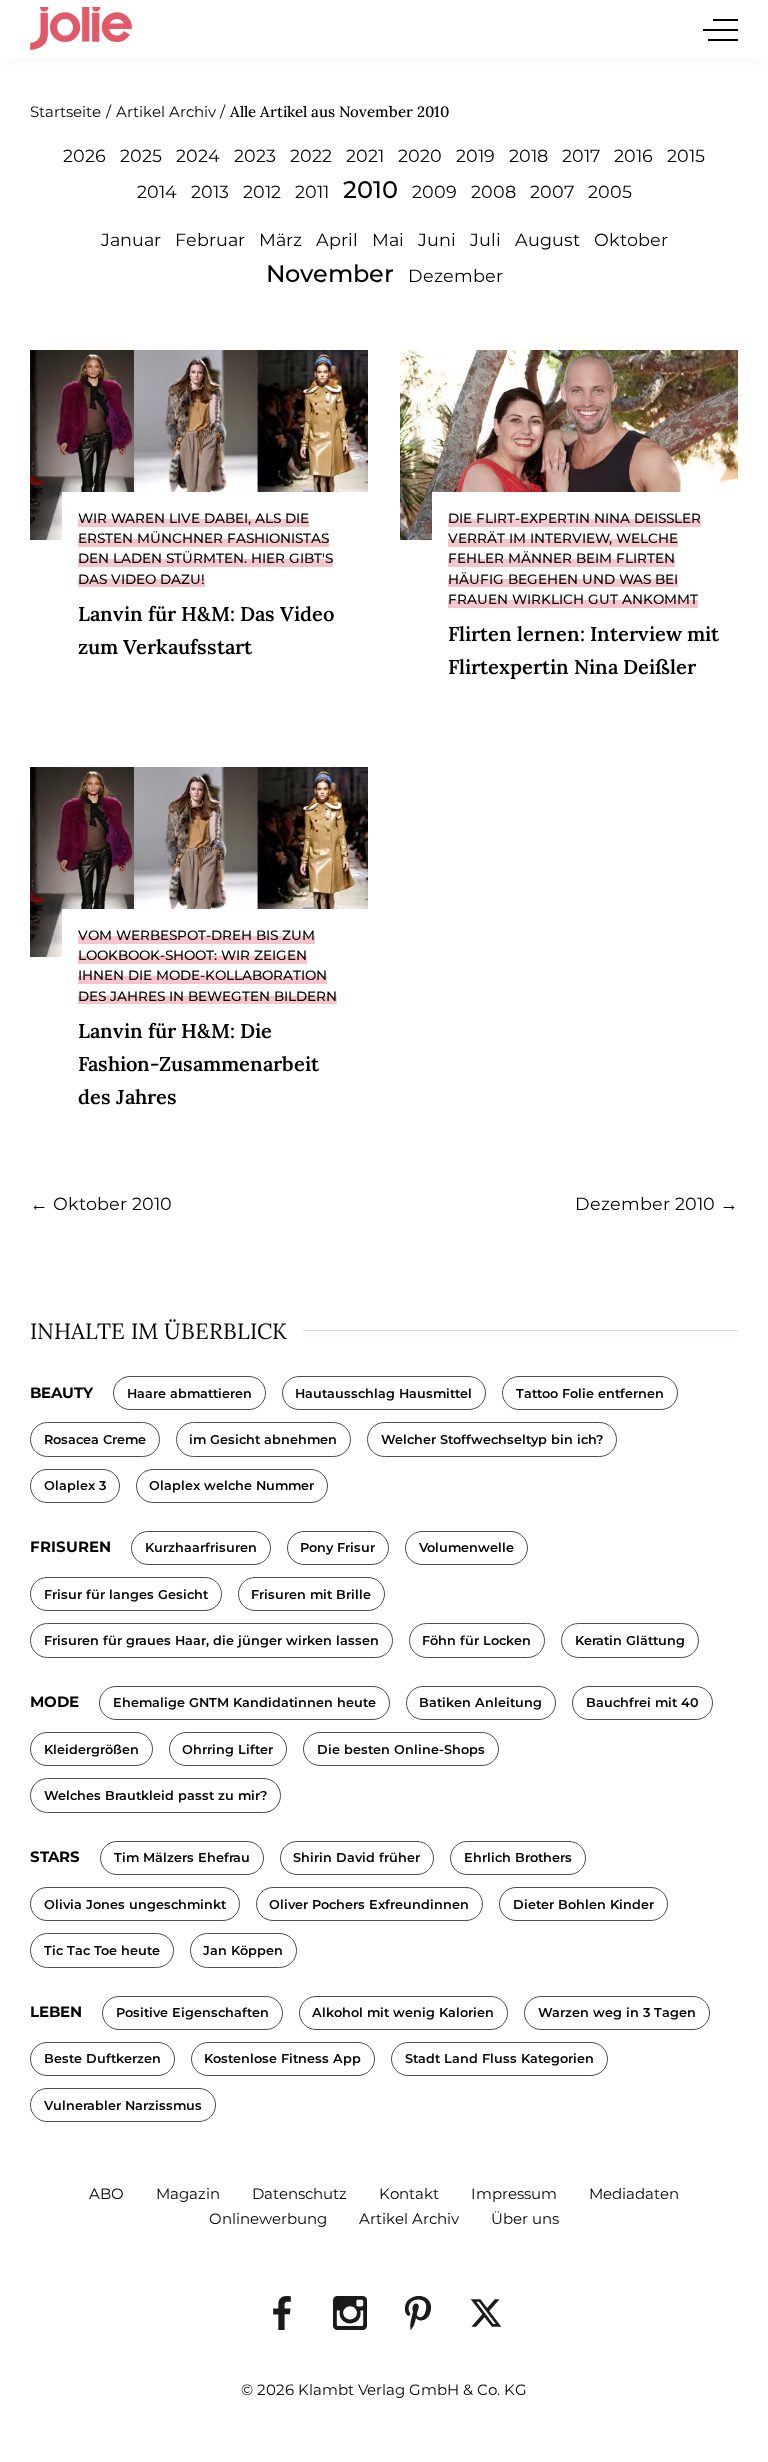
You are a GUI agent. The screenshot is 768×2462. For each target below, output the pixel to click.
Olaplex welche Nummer (231, 1485)
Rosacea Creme (95, 1439)
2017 (581, 155)
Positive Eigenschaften (192, 2012)
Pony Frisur (337, 1547)
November (330, 273)
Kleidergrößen (91, 1749)
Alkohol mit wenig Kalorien (403, 2012)
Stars (55, 1856)
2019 (475, 155)
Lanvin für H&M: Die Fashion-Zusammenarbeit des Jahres (198, 1063)
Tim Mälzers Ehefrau (182, 1857)
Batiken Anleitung (480, 1702)
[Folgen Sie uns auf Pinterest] (418, 2313)
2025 (141, 155)
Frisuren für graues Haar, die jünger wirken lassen (211, 1640)
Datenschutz (299, 2193)
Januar (131, 239)
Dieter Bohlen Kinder (583, 1904)
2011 (312, 191)
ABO (106, 2193)
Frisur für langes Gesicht (126, 1594)
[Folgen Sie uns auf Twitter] (486, 2313)
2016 (633, 155)
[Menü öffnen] (720, 29)
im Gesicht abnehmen (263, 1439)
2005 (610, 191)
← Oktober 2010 (101, 1203)
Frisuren (70, 1546)
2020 (420, 155)
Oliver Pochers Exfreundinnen (369, 1904)
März (280, 239)
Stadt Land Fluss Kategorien (499, 2058)
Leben (56, 2011)
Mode (54, 1701)
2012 (262, 191)
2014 (157, 191)
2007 (552, 191)
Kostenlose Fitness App (282, 2058)
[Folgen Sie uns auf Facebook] (282, 2313)
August (547, 239)
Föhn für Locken (476, 1640)
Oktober (631, 239)
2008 (493, 191)
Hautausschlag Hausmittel (383, 1393)
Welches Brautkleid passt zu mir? (155, 1795)
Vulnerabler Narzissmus (123, 2105)
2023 (255, 155)
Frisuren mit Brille (311, 1594)
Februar (210, 239)
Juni (437, 239)
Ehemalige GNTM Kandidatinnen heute (244, 1702)
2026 (84, 155)
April (337, 239)
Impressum (514, 2193)
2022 (311, 155)
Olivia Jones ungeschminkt (135, 1904)
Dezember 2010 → (656, 1203)
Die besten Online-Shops (401, 1749)
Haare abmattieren (189, 1393)
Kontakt (409, 2193)
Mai (388, 239)
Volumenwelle (466, 1547)
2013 (210, 191)
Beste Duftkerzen (102, 2058)
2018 (528, 155)
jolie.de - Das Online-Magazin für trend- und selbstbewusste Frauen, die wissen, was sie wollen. (81, 29)
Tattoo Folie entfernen (590, 1393)
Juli (485, 239)
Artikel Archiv (409, 2218)
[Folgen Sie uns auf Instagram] (350, 2313)
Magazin (188, 2193)
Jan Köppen (243, 1950)
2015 (686, 155)
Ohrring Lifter (227, 1749)
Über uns (525, 2218)
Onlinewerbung (268, 2218)
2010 (370, 189)
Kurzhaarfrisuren (201, 1547)
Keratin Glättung (630, 1640)
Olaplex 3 (75, 1485)
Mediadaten (634, 2193)
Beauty (61, 1392)
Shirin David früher (356, 1857)
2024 (198, 155)
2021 (365, 155)
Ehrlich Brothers (518, 1857)
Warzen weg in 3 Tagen (617, 2012)
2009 (434, 191)
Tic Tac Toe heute (102, 1950)
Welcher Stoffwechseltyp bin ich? (492, 1439)
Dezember (455, 275)
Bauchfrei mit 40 (642, 1702)
